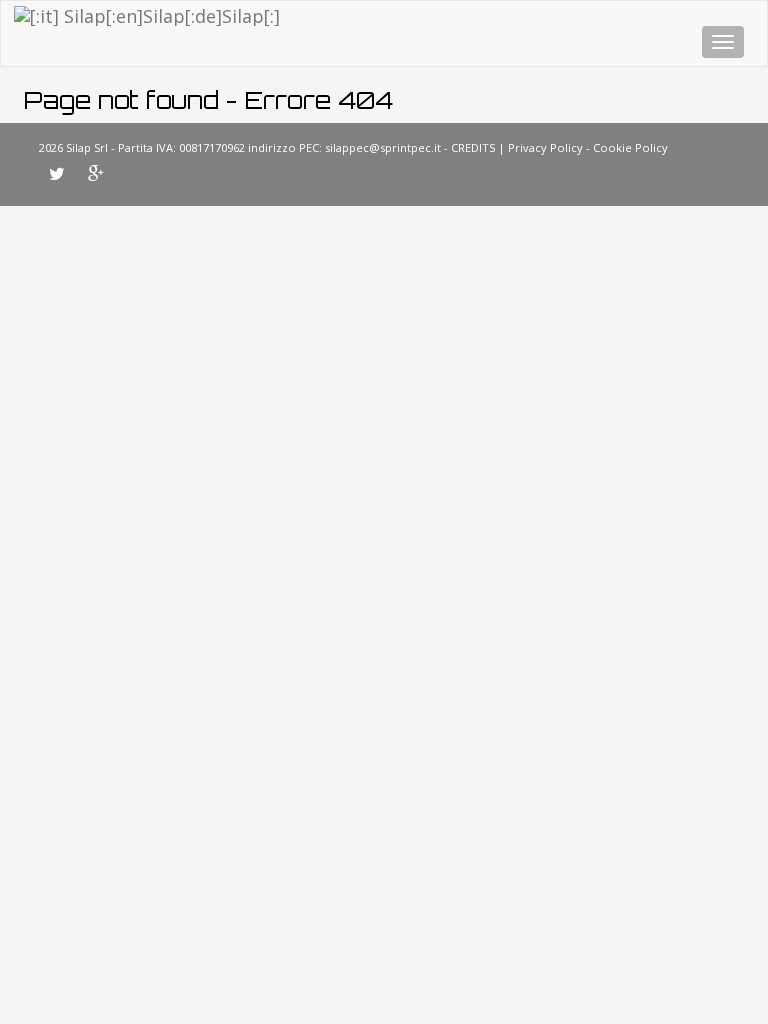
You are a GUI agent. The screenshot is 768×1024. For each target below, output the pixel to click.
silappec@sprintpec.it (383, 147)
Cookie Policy (630, 147)
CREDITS (473, 147)
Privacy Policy (545, 147)
